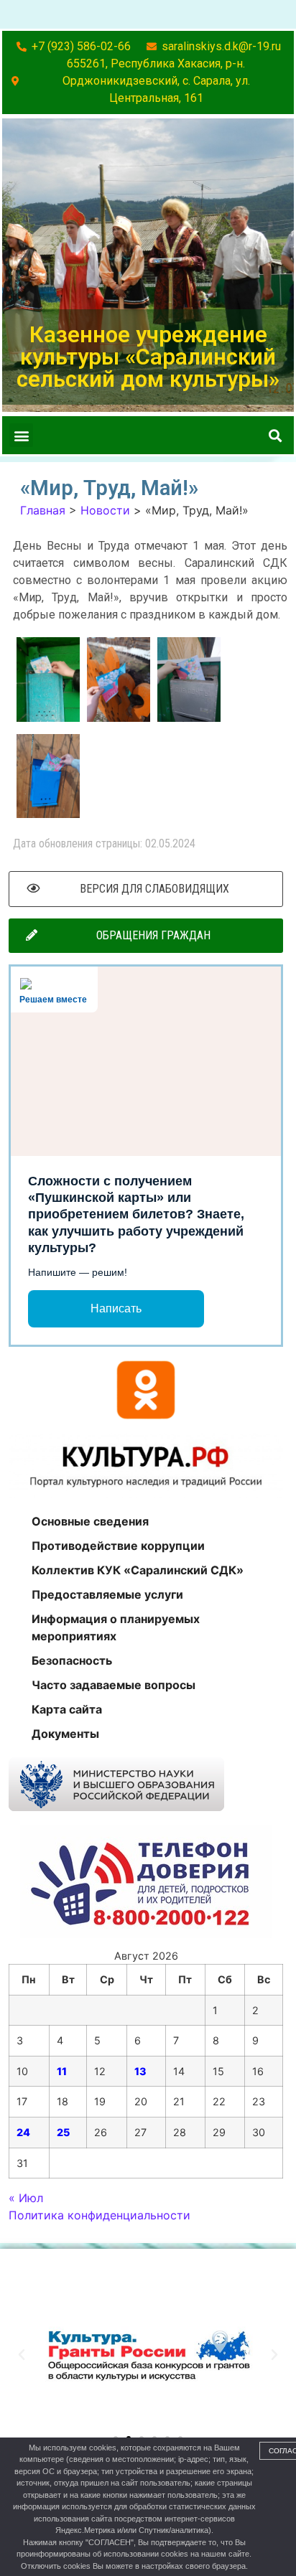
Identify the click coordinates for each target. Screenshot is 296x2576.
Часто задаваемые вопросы (114, 1685)
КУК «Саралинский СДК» (120, 2269)
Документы (65, 1734)
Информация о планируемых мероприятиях (116, 1627)
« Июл (26, 2198)
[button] (21, 435)
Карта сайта (67, 1709)
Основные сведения (90, 1521)
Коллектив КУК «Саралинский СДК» (138, 1570)
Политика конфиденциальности (100, 2215)
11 (62, 2071)
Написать (116, 1308)
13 (140, 2071)
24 (23, 2132)
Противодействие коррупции (118, 1546)
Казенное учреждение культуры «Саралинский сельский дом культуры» (148, 357)
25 (63, 2132)
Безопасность (72, 1660)
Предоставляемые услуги (107, 1594)
